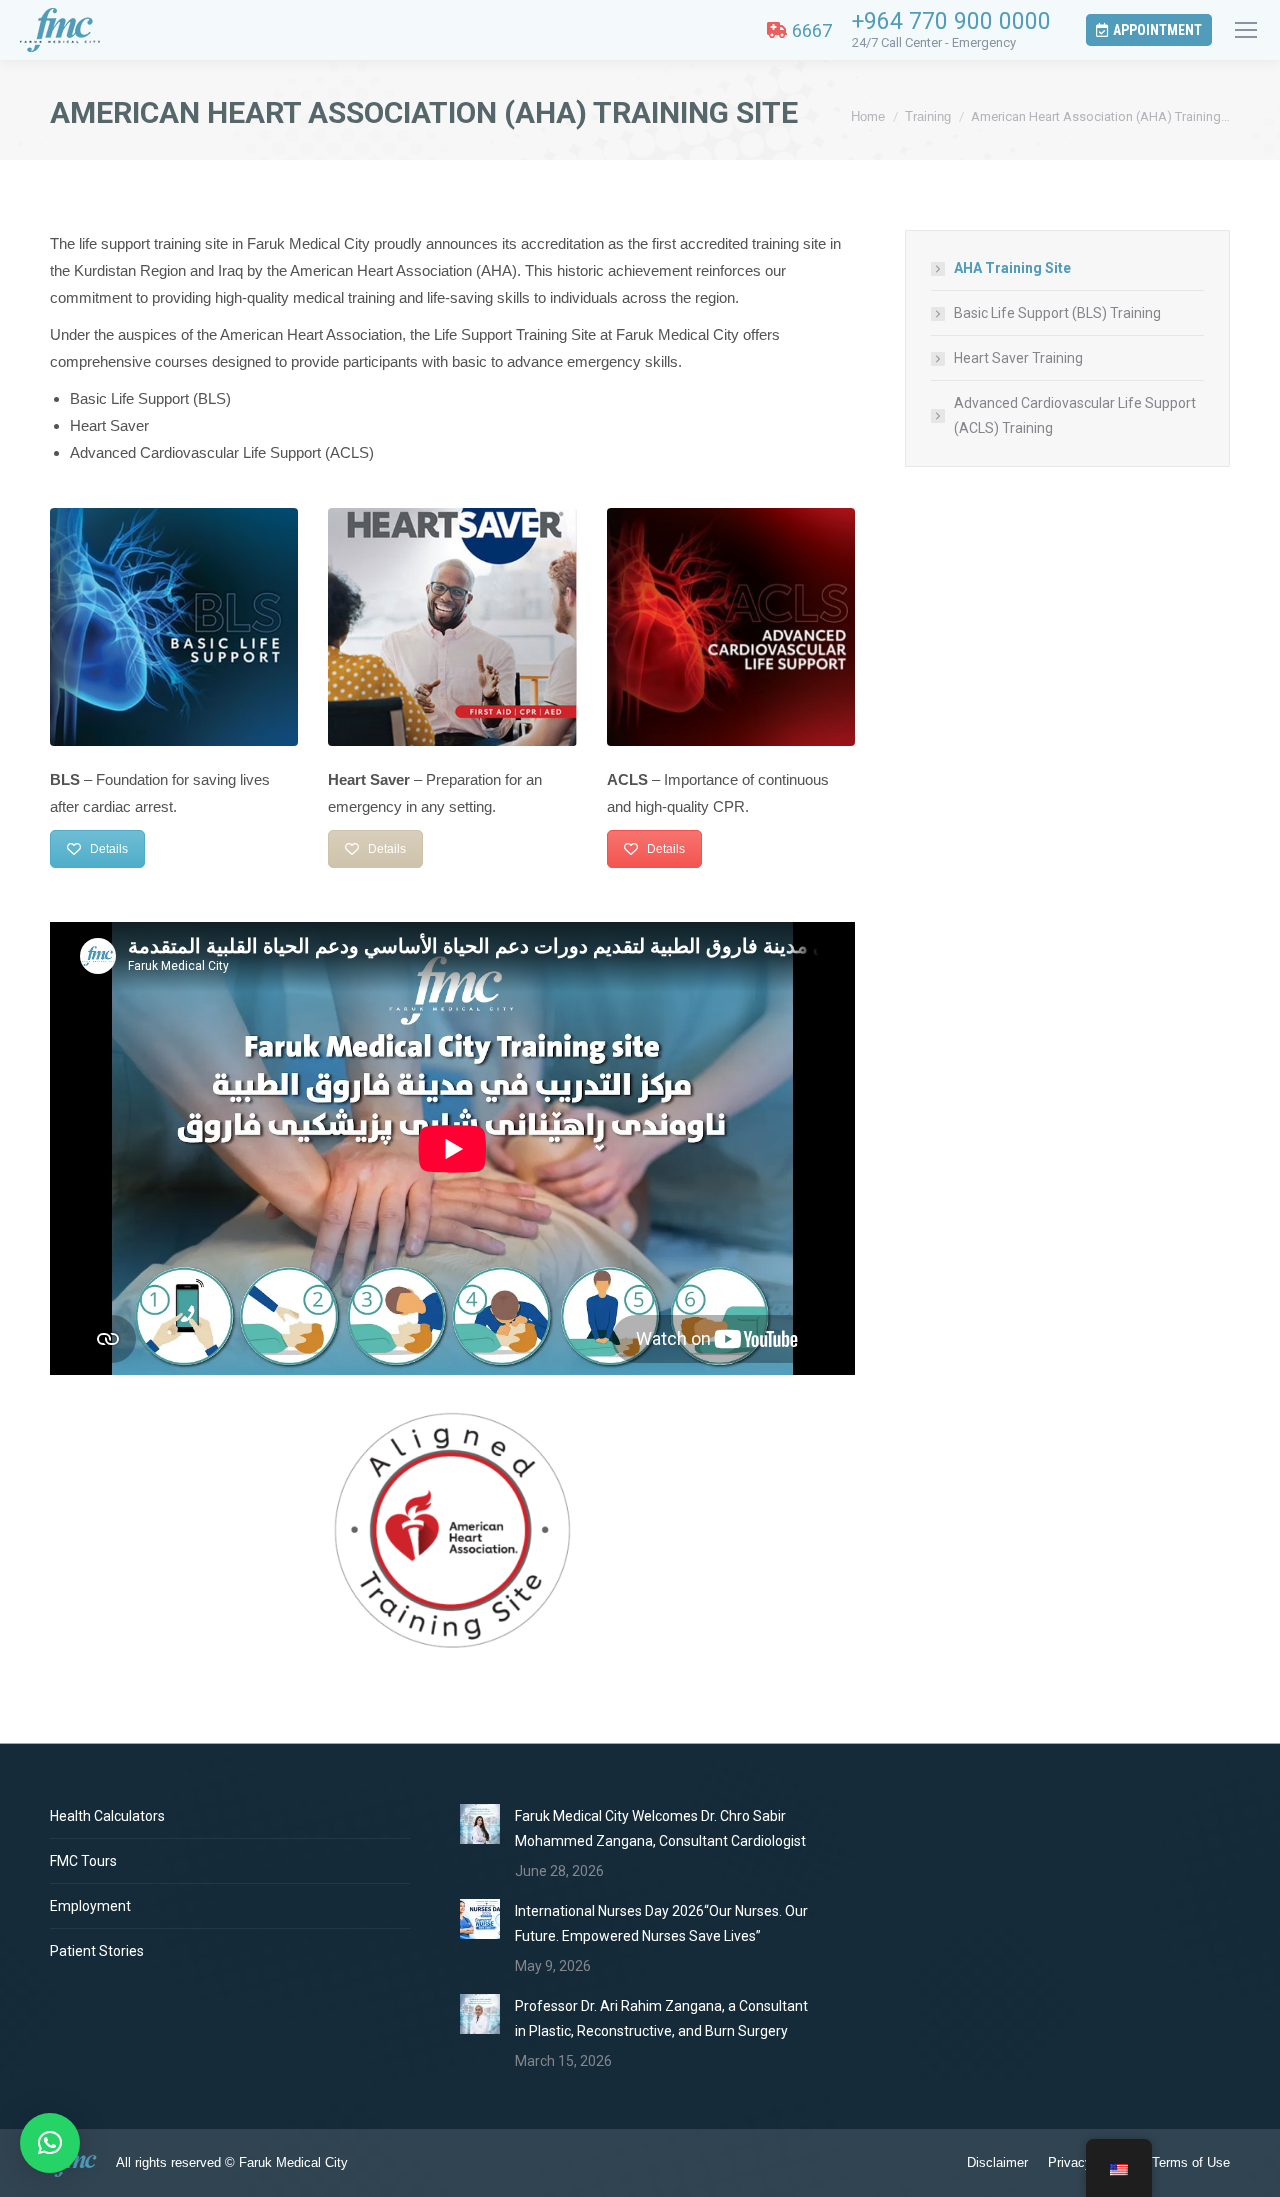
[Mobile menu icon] (1246, 30)
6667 (812, 30)
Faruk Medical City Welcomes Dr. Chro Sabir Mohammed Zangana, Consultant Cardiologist (660, 1828)
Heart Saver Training (1018, 358)
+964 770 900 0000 (951, 21)
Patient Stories (97, 1951)
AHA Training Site (1012, 268)
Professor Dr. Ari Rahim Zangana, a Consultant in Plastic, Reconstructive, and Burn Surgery (661, 2018)
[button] (50, 2143)
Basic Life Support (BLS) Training (1057, 313)
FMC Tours (83, 1861)
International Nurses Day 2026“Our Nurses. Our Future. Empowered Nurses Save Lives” (661, 1923)
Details (109, 849)
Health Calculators (107, 1816)
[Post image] (480, 1824)
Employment (90, 1906)
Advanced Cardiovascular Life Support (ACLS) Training (1075, 415)
